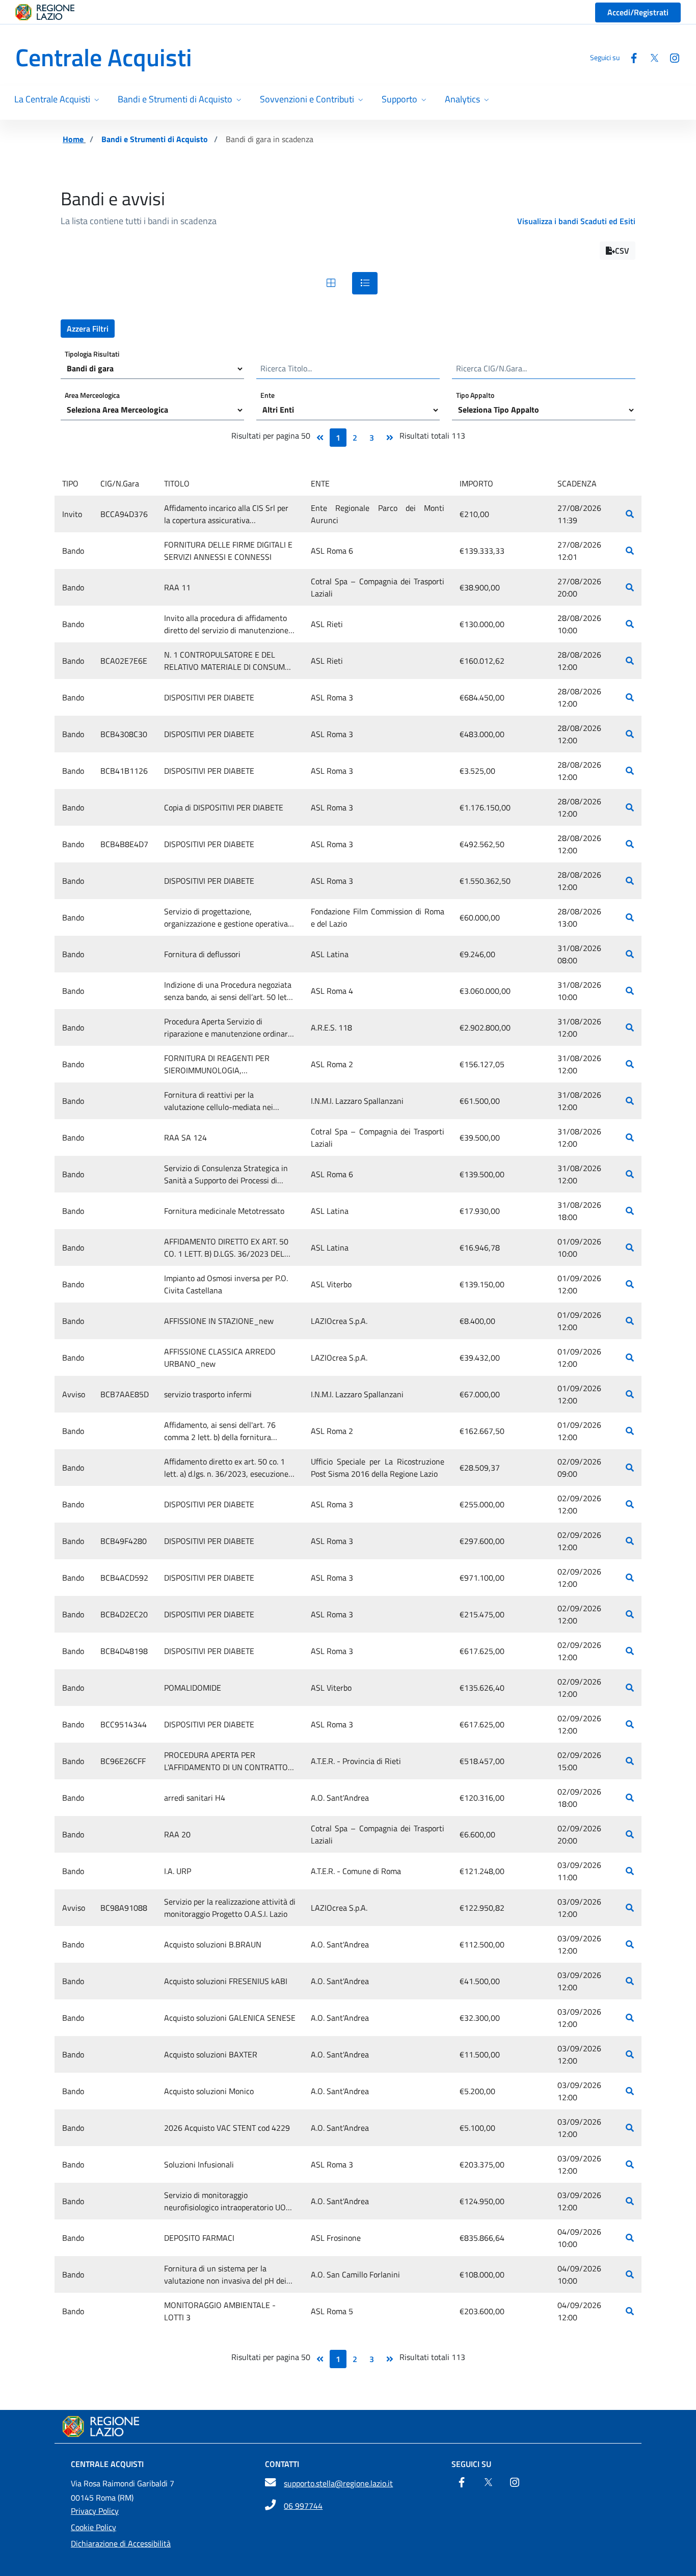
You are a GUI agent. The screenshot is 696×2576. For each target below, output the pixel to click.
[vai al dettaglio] (630, 514)
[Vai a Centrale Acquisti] (348, 2426)
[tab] (331, 283)
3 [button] (372, 438)
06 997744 (303, 2506)
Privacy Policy (95, 2511)
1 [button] (338, 438)
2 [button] (355, 438)
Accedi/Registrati (638, 12)
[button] (618, 251)
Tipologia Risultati (92, 353)
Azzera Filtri (88, 329)
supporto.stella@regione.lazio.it (338, 2483)
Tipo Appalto (475, 395)
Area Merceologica (92, 395)
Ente (267, 395)
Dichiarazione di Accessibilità (121, 2543)
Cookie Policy (93, 2527)
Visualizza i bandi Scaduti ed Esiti (576, 221)
